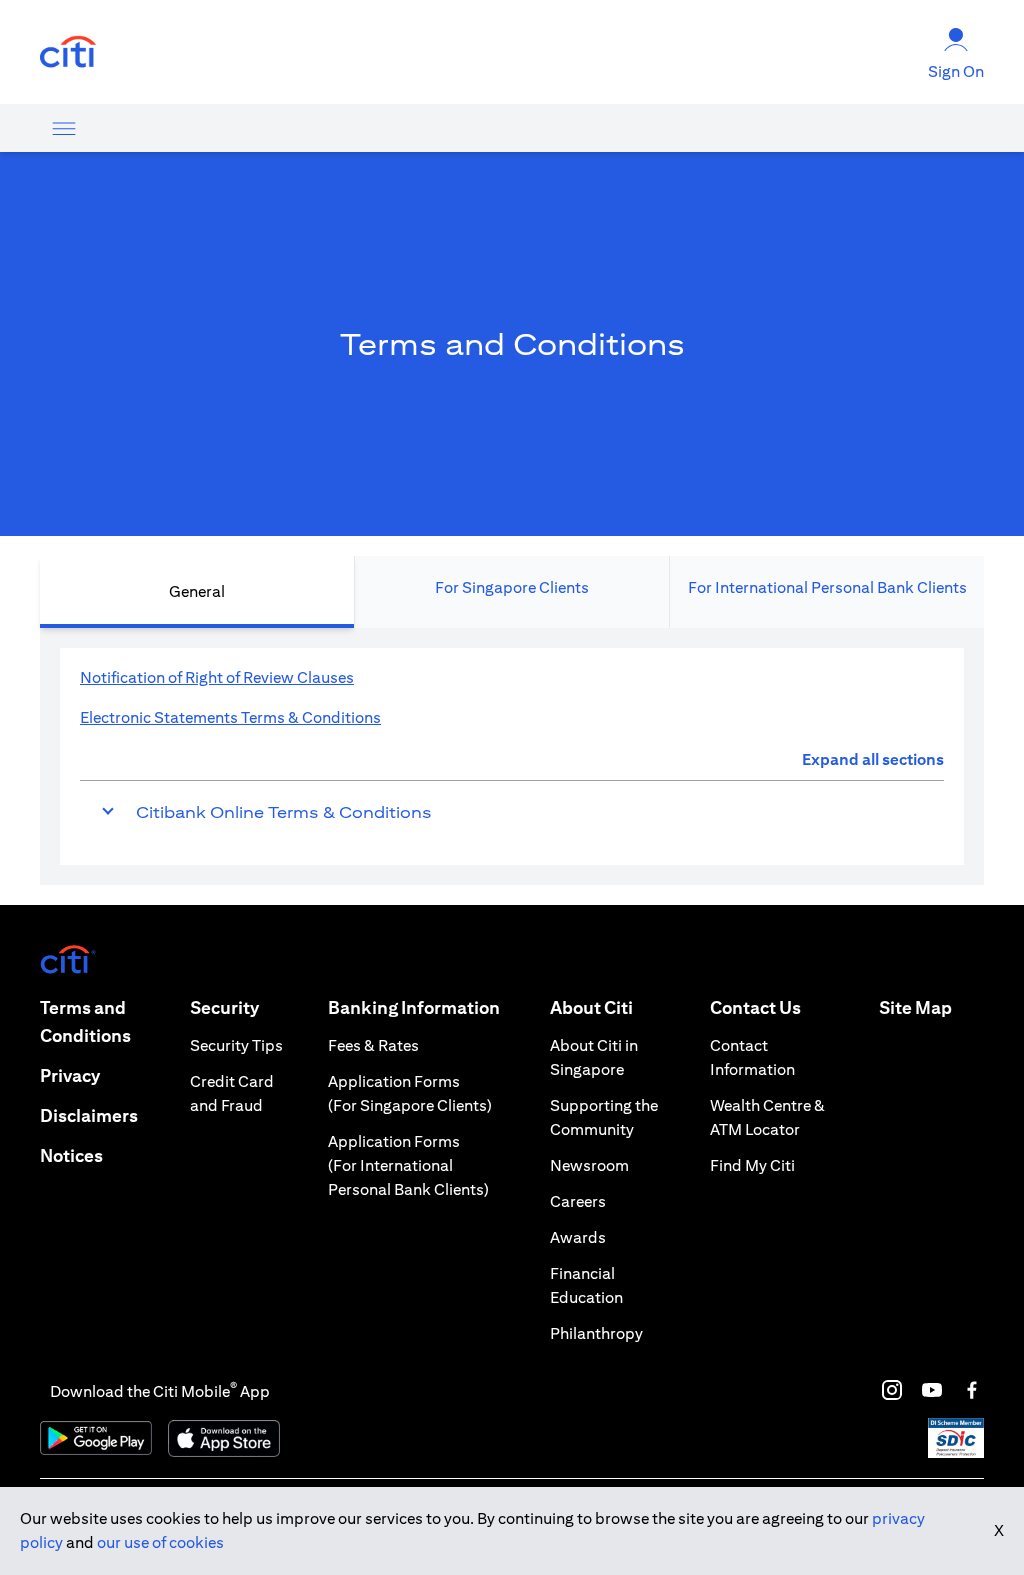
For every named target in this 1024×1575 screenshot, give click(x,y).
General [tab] (197, 591)
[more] (64, 128)
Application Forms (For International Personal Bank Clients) (408, 1165)
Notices (71, 1155)
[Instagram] (892, 1390)
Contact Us (755, 1007)
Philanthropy (596, 1333)
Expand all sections (873, 759)
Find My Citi (752, 1165)
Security (224, 1007)
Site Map (915, 1007)
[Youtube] (932, 1390)
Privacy (70, 1075)
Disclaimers (89, 1115)
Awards (578, 1237)
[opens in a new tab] (68, 52)
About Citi (591, 1007)
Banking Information (414, 1007)
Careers (578, 1201)
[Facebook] (972, 1390)
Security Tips (236, 1045)
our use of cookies (160, 1542)
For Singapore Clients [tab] (512, 587)
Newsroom (589, 1165)
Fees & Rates (373, 1045)
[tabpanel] (512, 756)
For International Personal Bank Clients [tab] (827, 587)
